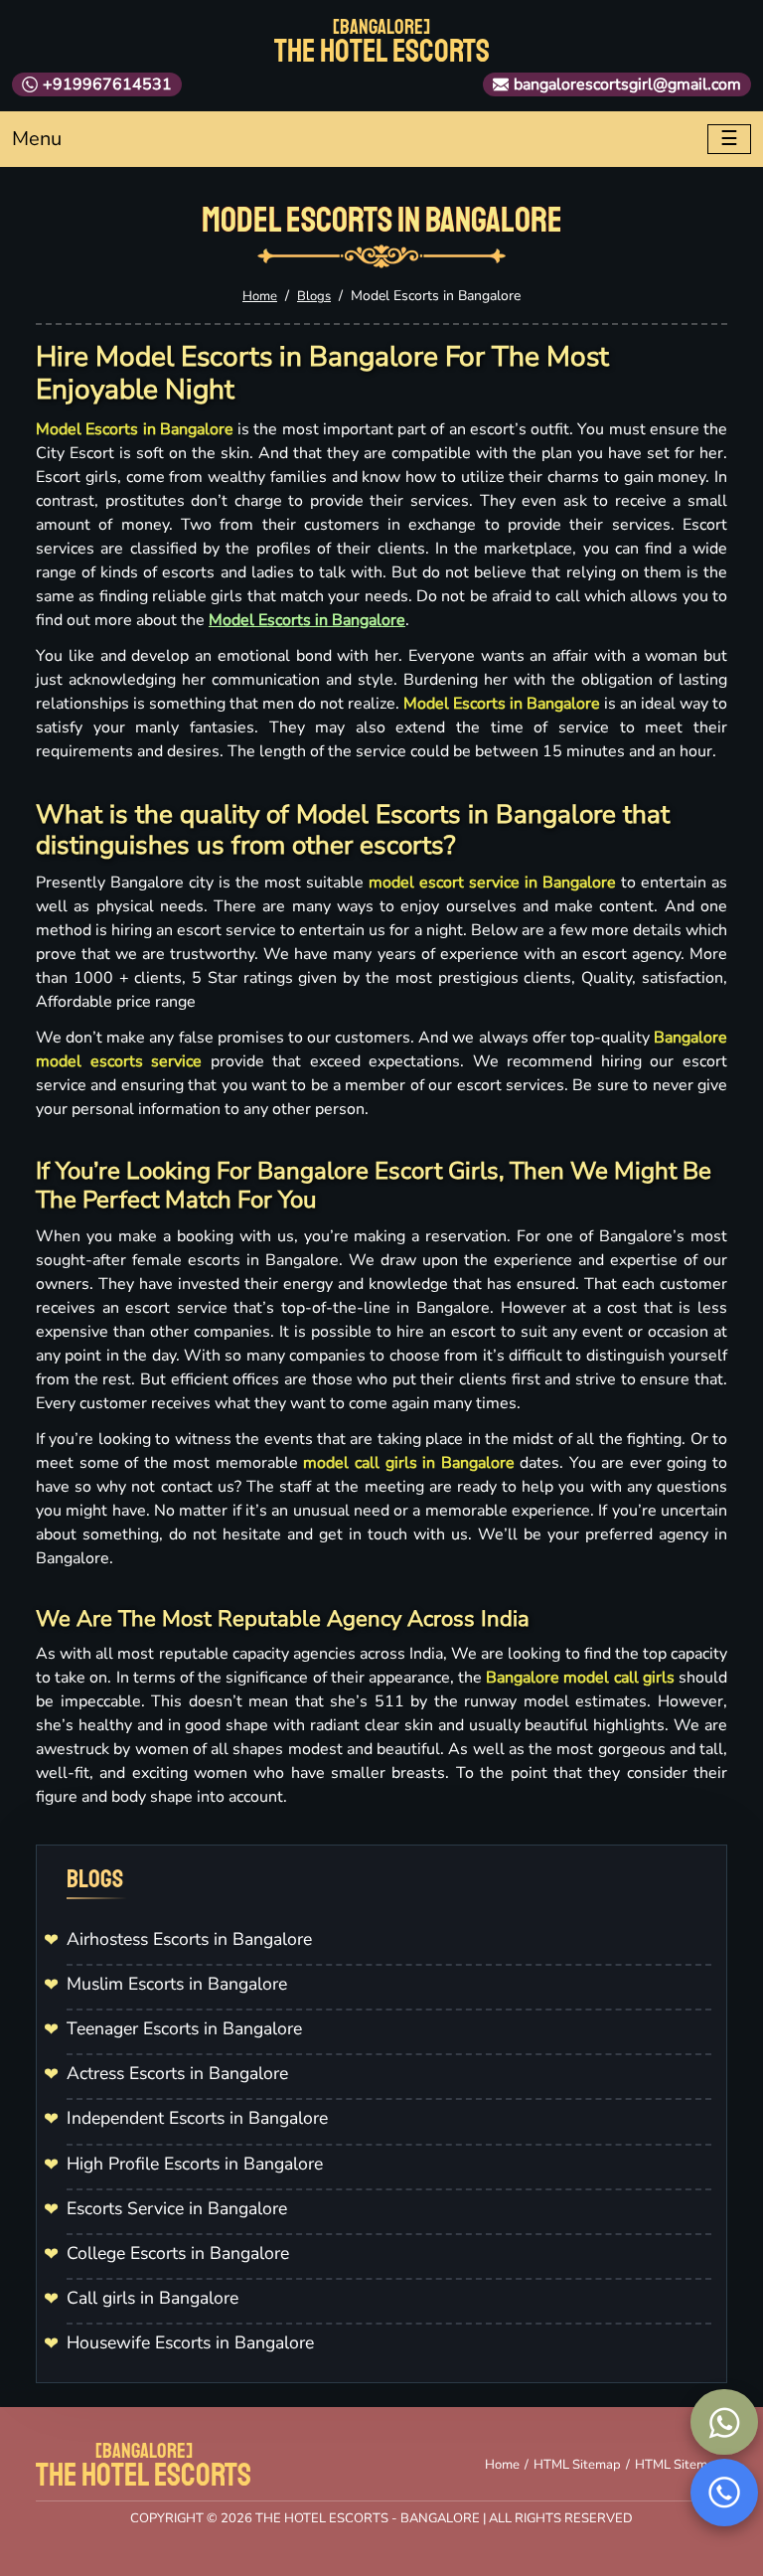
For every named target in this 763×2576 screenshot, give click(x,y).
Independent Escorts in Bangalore (197, 2118)
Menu (37, 139)
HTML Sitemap (577, 2465)
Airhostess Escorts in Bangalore (189, 1939)
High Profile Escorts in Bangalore (195, 2164)
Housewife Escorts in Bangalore (190, 2342)
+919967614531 (107, 84)
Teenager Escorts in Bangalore (184, 2028)
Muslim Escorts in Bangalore (177, 1984)
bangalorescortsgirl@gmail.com (627, 84)
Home (260, 296)
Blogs (314, 296)
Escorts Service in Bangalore (177, 2208)
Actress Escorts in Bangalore (177, 2073)
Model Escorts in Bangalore (307, 620)
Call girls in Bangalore (153, 2298)
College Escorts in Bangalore (178, 2253)
